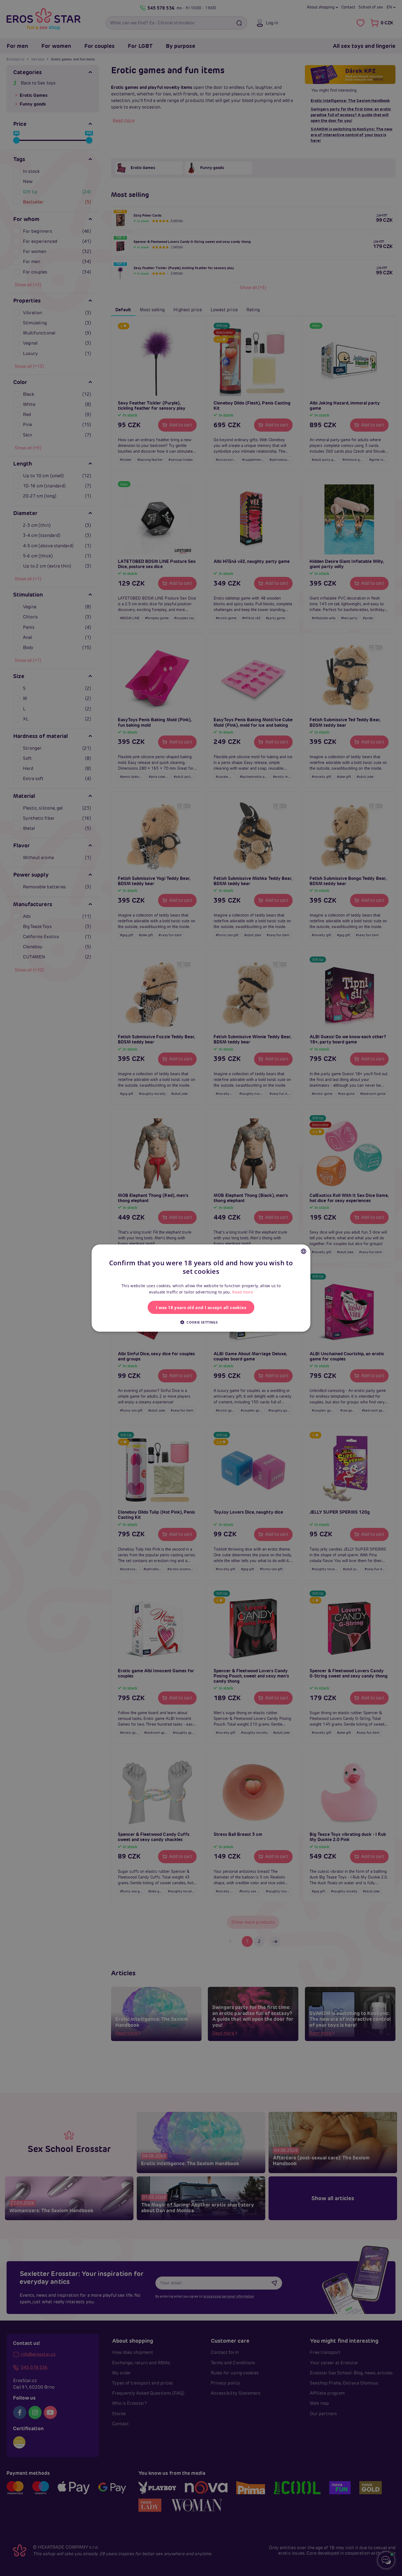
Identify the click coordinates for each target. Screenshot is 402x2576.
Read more (243, 1292)
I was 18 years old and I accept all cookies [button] (201, 1307)
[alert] (201, 1288)
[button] (201, 1322)
